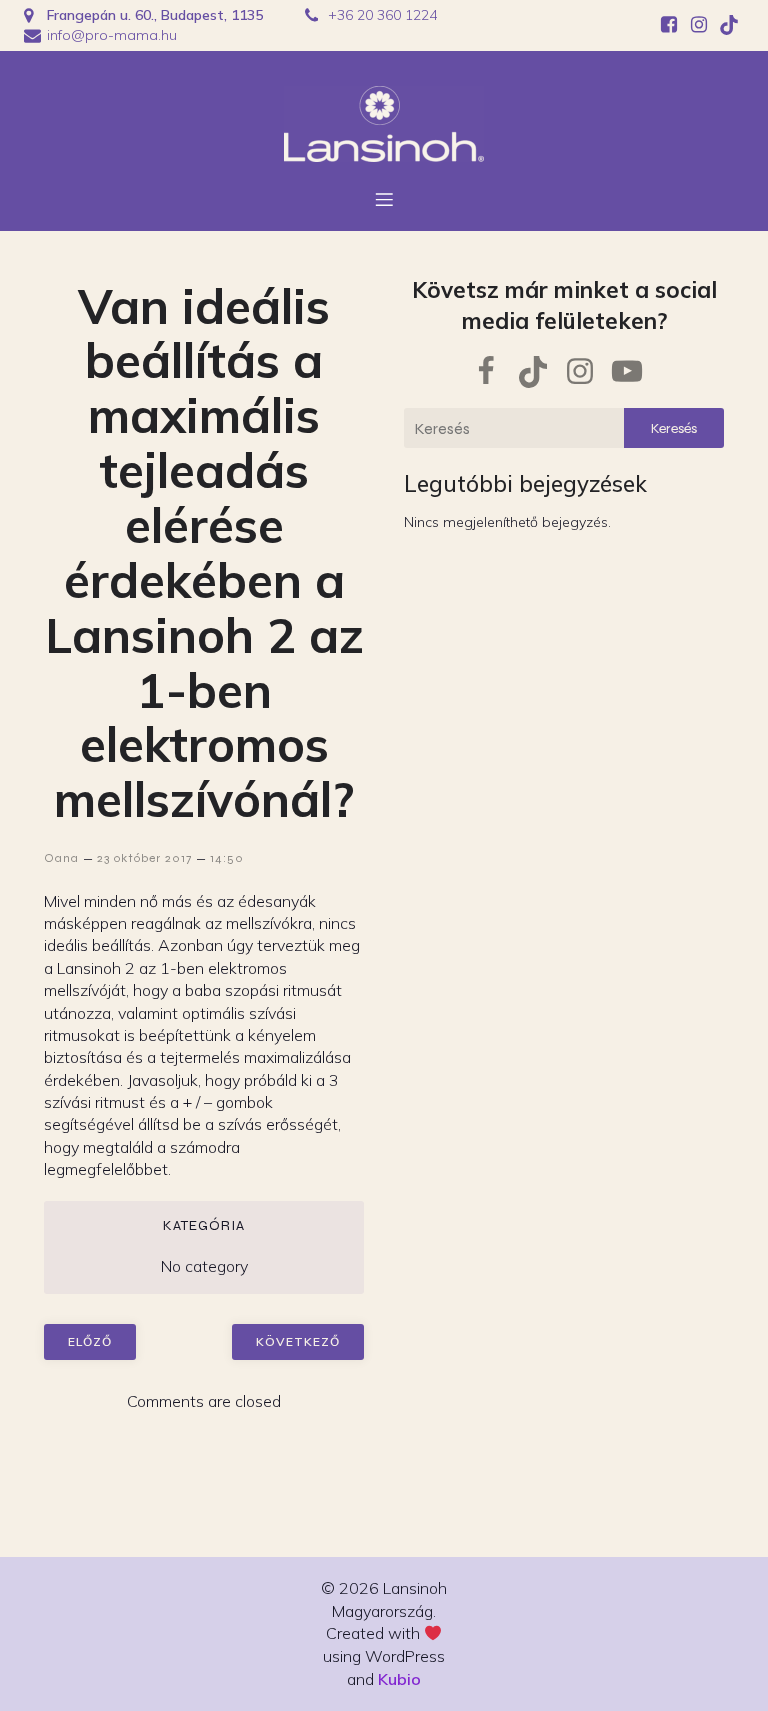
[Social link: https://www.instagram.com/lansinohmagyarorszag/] (699, 25)
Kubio (399, 1679)
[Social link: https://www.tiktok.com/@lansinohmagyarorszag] (729, 25)
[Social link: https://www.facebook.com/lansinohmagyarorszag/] (669, 25)
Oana (61, 858)
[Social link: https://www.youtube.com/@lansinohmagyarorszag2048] (634, 372)
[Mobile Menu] (384, 199)
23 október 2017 (144, 858)
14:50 (227, 858)
